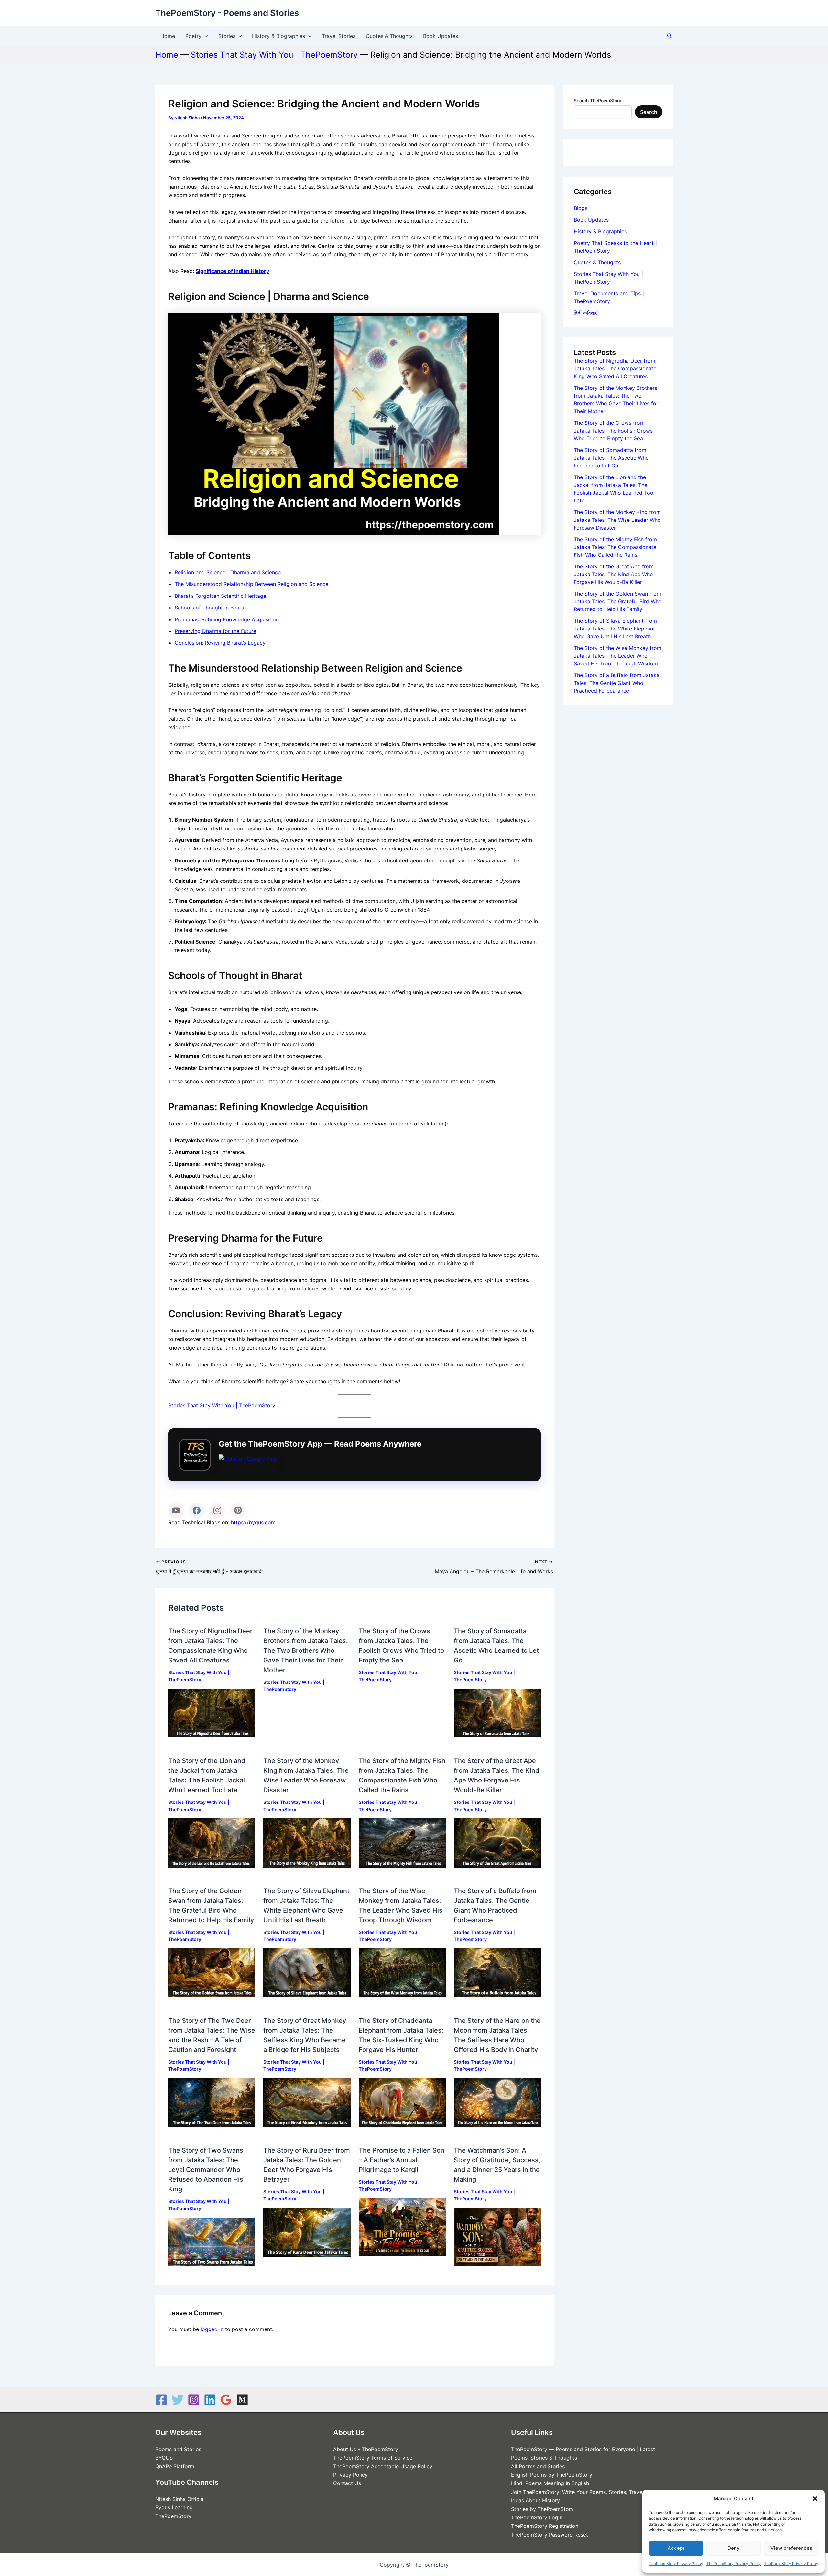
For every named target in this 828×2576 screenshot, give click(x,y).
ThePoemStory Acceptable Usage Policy (383, 2466)
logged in (212, 2329)
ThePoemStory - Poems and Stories (227, 13)
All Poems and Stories (538, 2466)
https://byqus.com (253, 1522)
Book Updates (441, 36)
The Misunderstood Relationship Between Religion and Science (251, 584)
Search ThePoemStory (598, 100)
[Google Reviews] (226, 2400)
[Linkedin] (210, 2400)
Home (168, 36)
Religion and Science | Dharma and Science (228, 572)
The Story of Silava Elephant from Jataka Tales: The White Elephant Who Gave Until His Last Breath (615, 629)
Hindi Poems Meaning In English (550, 2483)
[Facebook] (197, 1510)
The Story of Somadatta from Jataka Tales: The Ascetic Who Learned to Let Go (611, 458)
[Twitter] (178, 2400)
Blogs (581, 208)
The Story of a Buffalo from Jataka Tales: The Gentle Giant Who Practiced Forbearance (617, 683)
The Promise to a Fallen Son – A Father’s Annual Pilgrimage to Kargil (402, 2160)
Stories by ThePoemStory (542, 2509)
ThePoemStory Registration (545, 2526)
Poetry (193, 36)
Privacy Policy (350, 2475)
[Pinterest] (238, 1510)
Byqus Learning (174, 2507)
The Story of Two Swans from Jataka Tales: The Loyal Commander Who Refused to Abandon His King (206, 2170)
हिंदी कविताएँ (586, 313)
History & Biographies (278, 36)
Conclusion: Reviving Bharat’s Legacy (220, 643)
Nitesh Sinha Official (180, 2499)
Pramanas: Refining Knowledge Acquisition (227, 619)
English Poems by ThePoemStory (552, 2475)
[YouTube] (176, 1510)
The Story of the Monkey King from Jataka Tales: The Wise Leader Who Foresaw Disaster (617, 520)
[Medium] (242, 2400)
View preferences (791, 2548)
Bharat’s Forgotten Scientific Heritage (220, 596)
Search (649, 112)
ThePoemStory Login (537, 2517)
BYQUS (164, 2458)
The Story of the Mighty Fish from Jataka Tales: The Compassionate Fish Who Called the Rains (615, 547)
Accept (676, 2548)
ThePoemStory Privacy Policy (676, 2564)
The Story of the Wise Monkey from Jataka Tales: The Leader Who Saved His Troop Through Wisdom (618, 656)
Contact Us (347, 2483)
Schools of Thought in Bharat (210, 608)
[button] (815, 2499)
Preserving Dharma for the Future (215, 631)
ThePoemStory (173, 2516)
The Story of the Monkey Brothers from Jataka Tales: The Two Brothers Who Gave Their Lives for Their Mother (306, 1650)
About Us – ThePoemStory (366, 2449)
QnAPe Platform (175, 2466)
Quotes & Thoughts (389, 36)
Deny (734, 2548)
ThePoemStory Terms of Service (373, 2458)
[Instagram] (217, 1510)
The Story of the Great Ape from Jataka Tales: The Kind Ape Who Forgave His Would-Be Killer (614, 574)
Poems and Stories (178, 2449)
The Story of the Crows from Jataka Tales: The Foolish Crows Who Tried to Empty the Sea (613, 431)
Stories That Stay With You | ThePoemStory (274, 55)
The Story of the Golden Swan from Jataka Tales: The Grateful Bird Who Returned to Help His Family (618, 601)
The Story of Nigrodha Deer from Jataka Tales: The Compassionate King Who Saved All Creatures (615, 368)
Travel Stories (339, 36)
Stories (227, 36)
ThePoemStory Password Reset (550, 2535)
